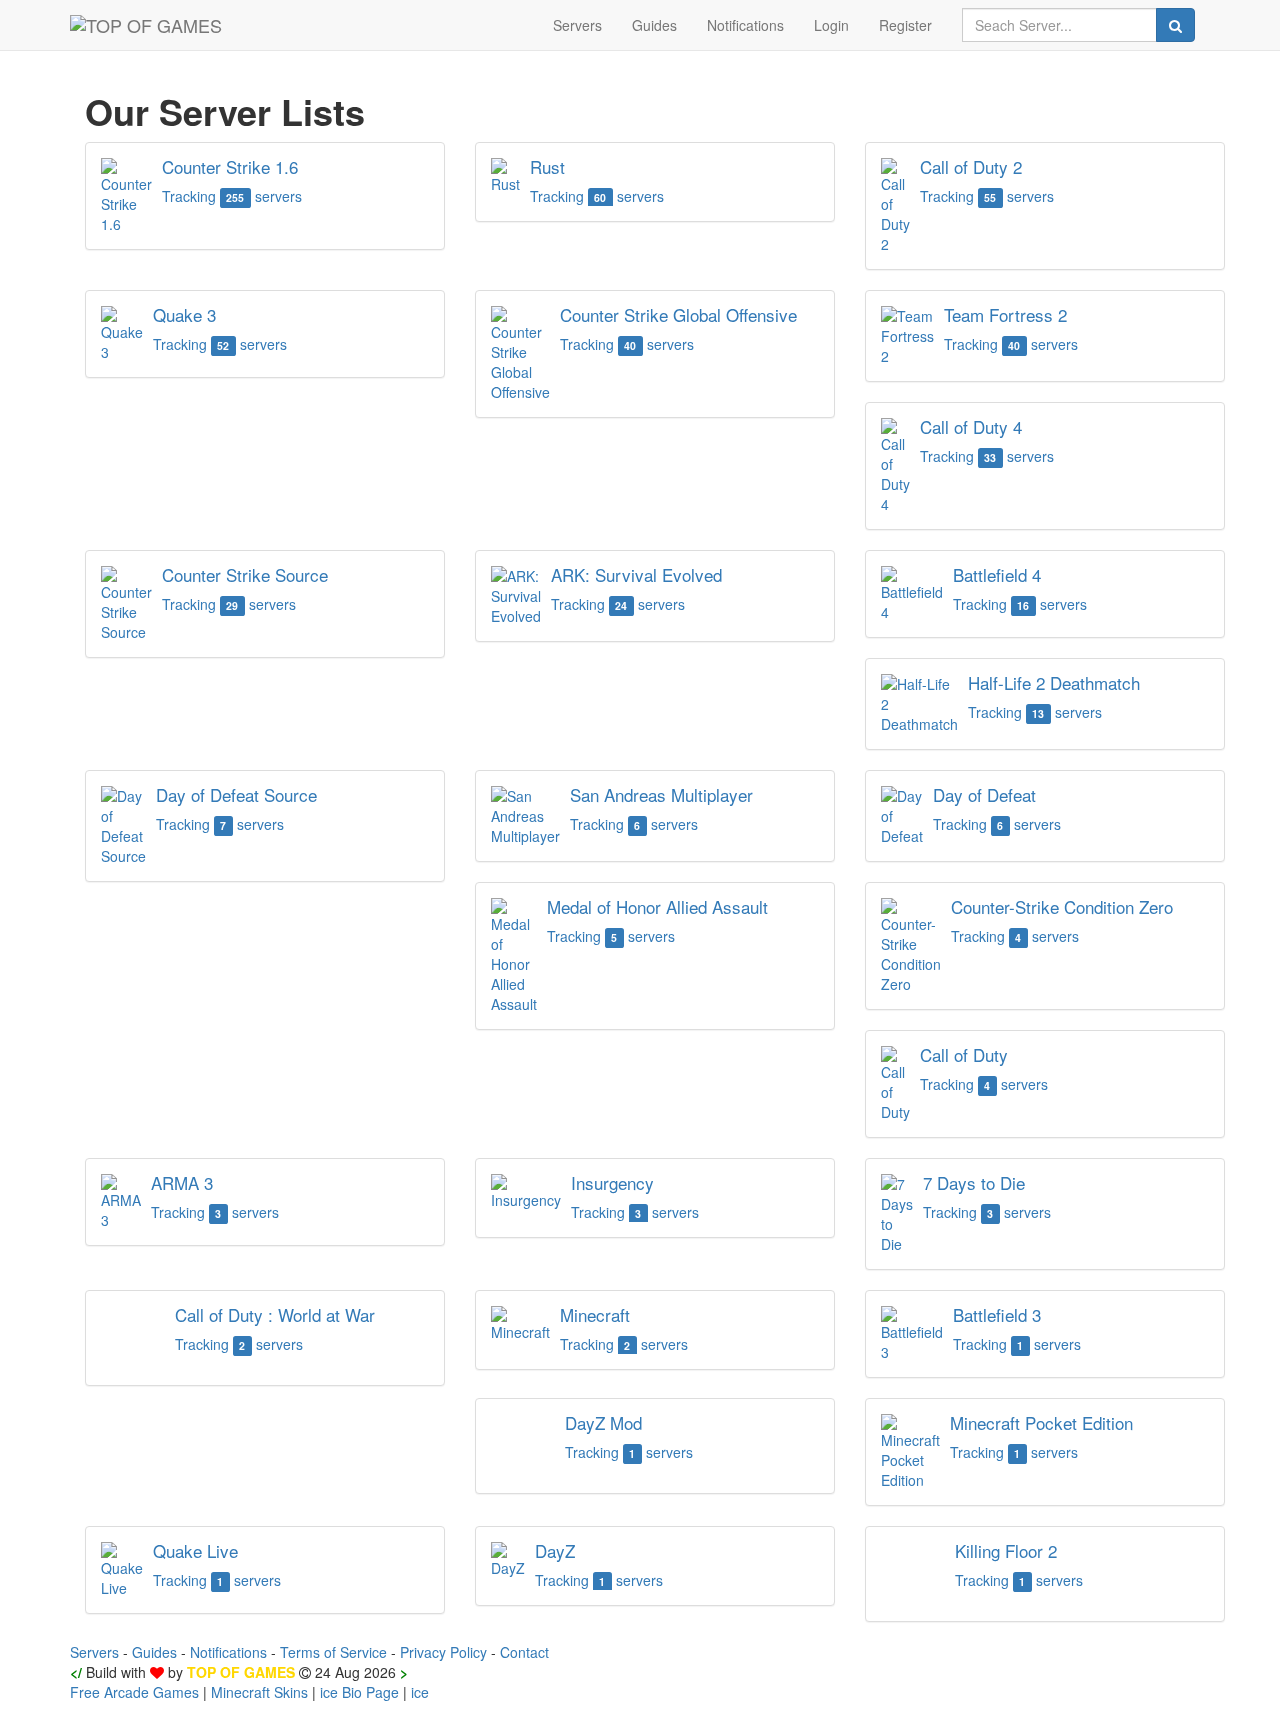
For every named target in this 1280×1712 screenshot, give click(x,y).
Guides (654, 25)
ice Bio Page (359, 1692)
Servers (577, 25)
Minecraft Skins (259, 1692)
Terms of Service (333, 1652)
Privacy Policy (443, 1652)
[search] (1175, 25)
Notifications (745, 25)
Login (831, 25)
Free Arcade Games (134, 1692)
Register (905, 25)
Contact (524, 1652)
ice (420, 1692)
